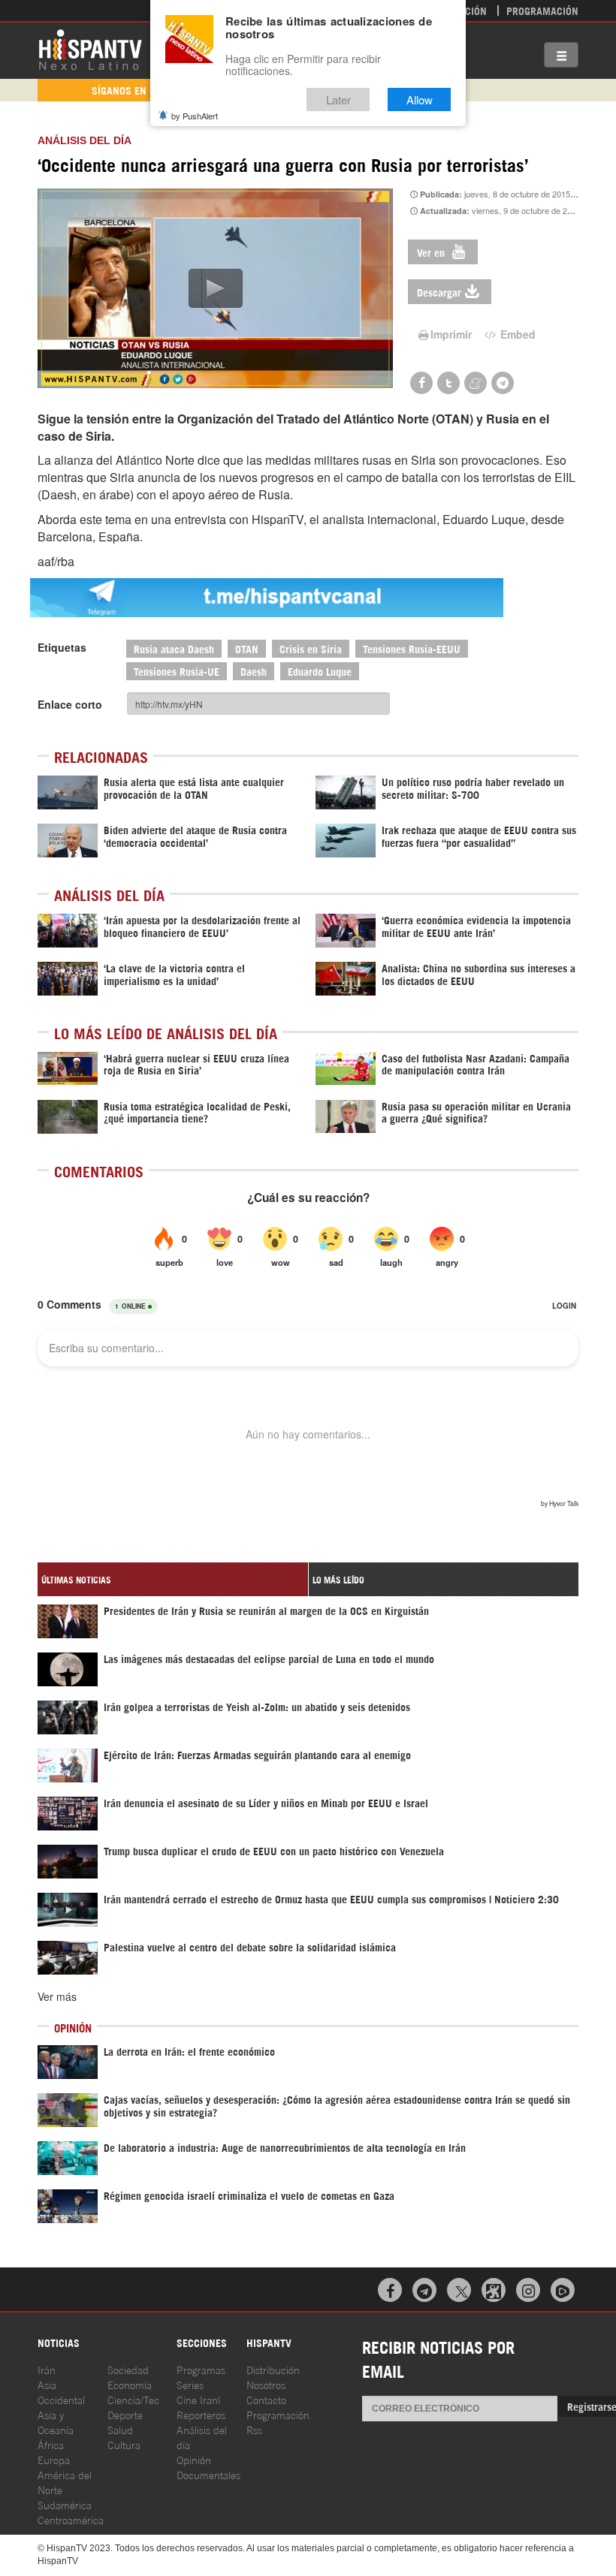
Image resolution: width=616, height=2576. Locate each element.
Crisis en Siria (311, 648)
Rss (254, 2429)
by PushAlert (195, 116)
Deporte (125, 2414)
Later (338, 99)
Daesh (254, 671)
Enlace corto (70, 704)
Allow (420, 99)
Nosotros (266, 2384)
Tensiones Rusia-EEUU (412, 648)
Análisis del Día (85, 140)
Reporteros (201, 2414)
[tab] (173, 1579)
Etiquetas (62, 647)
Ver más (57, 1996)
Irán (47, 2369)
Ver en (432, 252)
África (51, 2444)
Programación (542, 10)
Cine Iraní (198, 2399)
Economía (130, 2384)
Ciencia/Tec (133, 2399)
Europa (54, 2459)
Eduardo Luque (320, 671)
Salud (120, 2429)
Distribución (273, 2369)
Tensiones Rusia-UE (177, 671)
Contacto (266, 2399)
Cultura (124, 2444)
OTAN (247, 648)
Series (190, 2384)
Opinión (194, 2459)
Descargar (439, 292)
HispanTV (90, 49)
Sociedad (128, 2369)
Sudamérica (65, 2504)
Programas (201, 2369)
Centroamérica (71, 2519)
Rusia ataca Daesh (174, 648)
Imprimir (451, 334)
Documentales (208, 2474)
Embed (516, 334)
